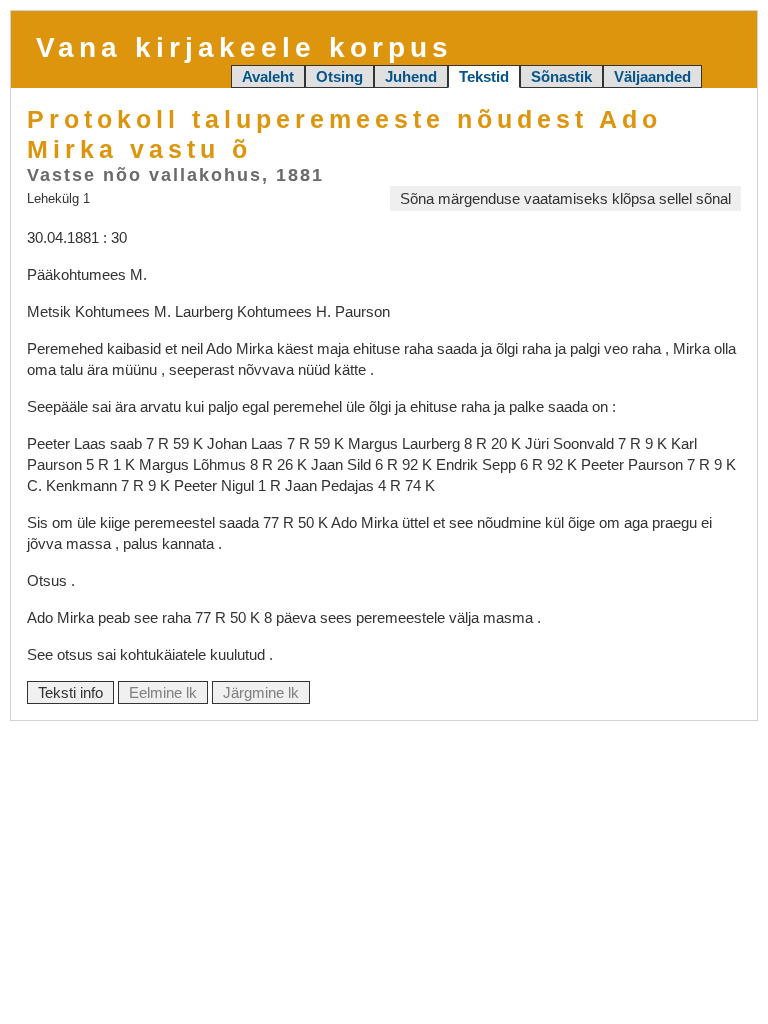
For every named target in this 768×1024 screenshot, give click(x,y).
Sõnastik (561, 76)
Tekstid (484, 76)
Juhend (411, 76)
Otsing (339, 76)
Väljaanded (652, 76)
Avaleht (268, 76)
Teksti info (70, 692)
